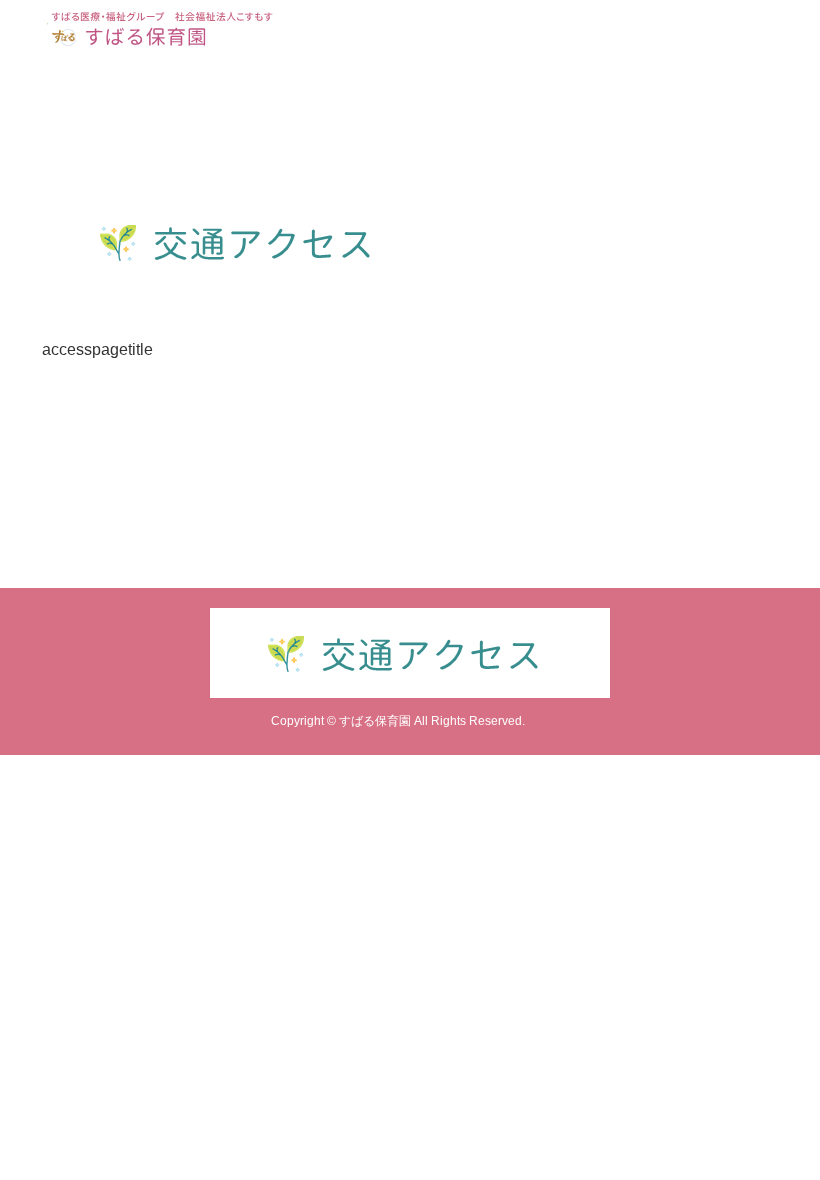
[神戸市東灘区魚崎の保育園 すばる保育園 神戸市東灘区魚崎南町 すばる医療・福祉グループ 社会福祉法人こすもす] (162, 28)
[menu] (792, 28)
